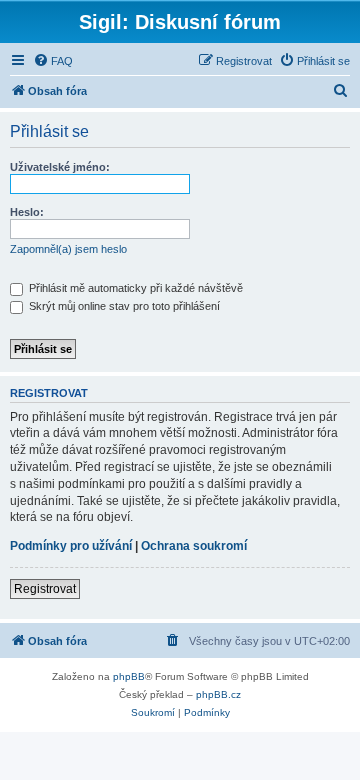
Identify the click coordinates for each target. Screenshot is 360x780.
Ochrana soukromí (194, 546)
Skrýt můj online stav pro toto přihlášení (123, 306)
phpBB (129, 676)
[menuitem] (53, 61)
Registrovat (45, 589)
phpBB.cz (218, 694)
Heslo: (27, 212)
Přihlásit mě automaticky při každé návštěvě (134, 288)
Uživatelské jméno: (60, 167)
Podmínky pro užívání (71, 546)
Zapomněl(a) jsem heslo (68, 249)
